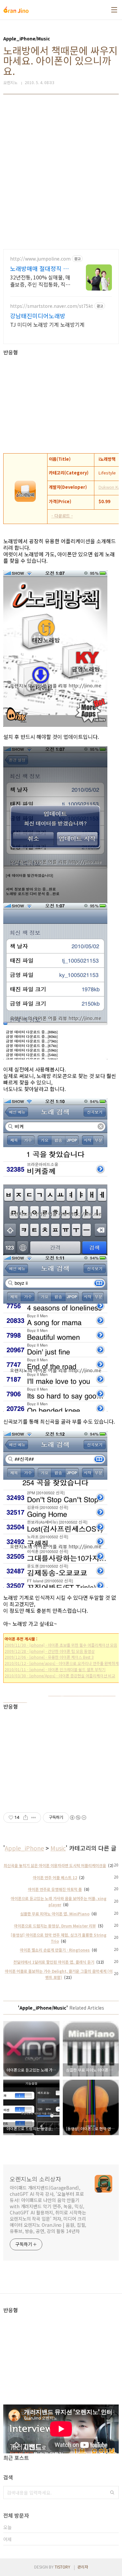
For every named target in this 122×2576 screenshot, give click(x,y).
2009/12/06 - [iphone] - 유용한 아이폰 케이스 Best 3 (49, 1657)
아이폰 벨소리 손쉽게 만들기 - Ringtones (55, 1950)
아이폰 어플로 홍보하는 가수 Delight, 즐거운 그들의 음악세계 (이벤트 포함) (59, 1974)
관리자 (83, 2567)
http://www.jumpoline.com (40, 259)
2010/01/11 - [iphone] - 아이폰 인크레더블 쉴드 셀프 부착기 (55, 1669)
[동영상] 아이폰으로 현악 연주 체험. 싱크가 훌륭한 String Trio (59, 1938)
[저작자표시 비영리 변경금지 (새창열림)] (78, 1818)
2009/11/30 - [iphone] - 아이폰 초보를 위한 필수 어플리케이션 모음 (61, 1645)
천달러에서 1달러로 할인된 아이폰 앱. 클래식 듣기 (54, 1962)
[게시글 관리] (34, 1818)
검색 (112, 2493)
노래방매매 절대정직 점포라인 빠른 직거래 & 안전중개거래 (40, 268)
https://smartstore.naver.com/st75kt (52, 306)
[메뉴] (114, 10)
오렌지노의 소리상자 (35, 2179)
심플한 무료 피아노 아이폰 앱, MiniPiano (55, 1914)
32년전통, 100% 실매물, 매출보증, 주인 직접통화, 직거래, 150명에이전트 (40, 281)
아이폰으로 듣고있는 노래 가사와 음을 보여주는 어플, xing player (59, 1901)
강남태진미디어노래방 (38, 316)
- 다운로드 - (62, 516)
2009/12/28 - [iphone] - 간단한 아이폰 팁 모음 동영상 (50, 1651)
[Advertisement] (61, 172)
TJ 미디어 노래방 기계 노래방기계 (47, 324)
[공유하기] (26, 1818)
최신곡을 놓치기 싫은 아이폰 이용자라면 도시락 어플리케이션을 (55, 1865)
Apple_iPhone (24, 1848)
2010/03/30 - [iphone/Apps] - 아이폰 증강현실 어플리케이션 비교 (60, 1676)
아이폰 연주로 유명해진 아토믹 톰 (55, 1889)
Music (58, 1848)
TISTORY (62, 2567)
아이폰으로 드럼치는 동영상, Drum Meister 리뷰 (55, 1926)
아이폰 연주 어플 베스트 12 (55, 1877)
